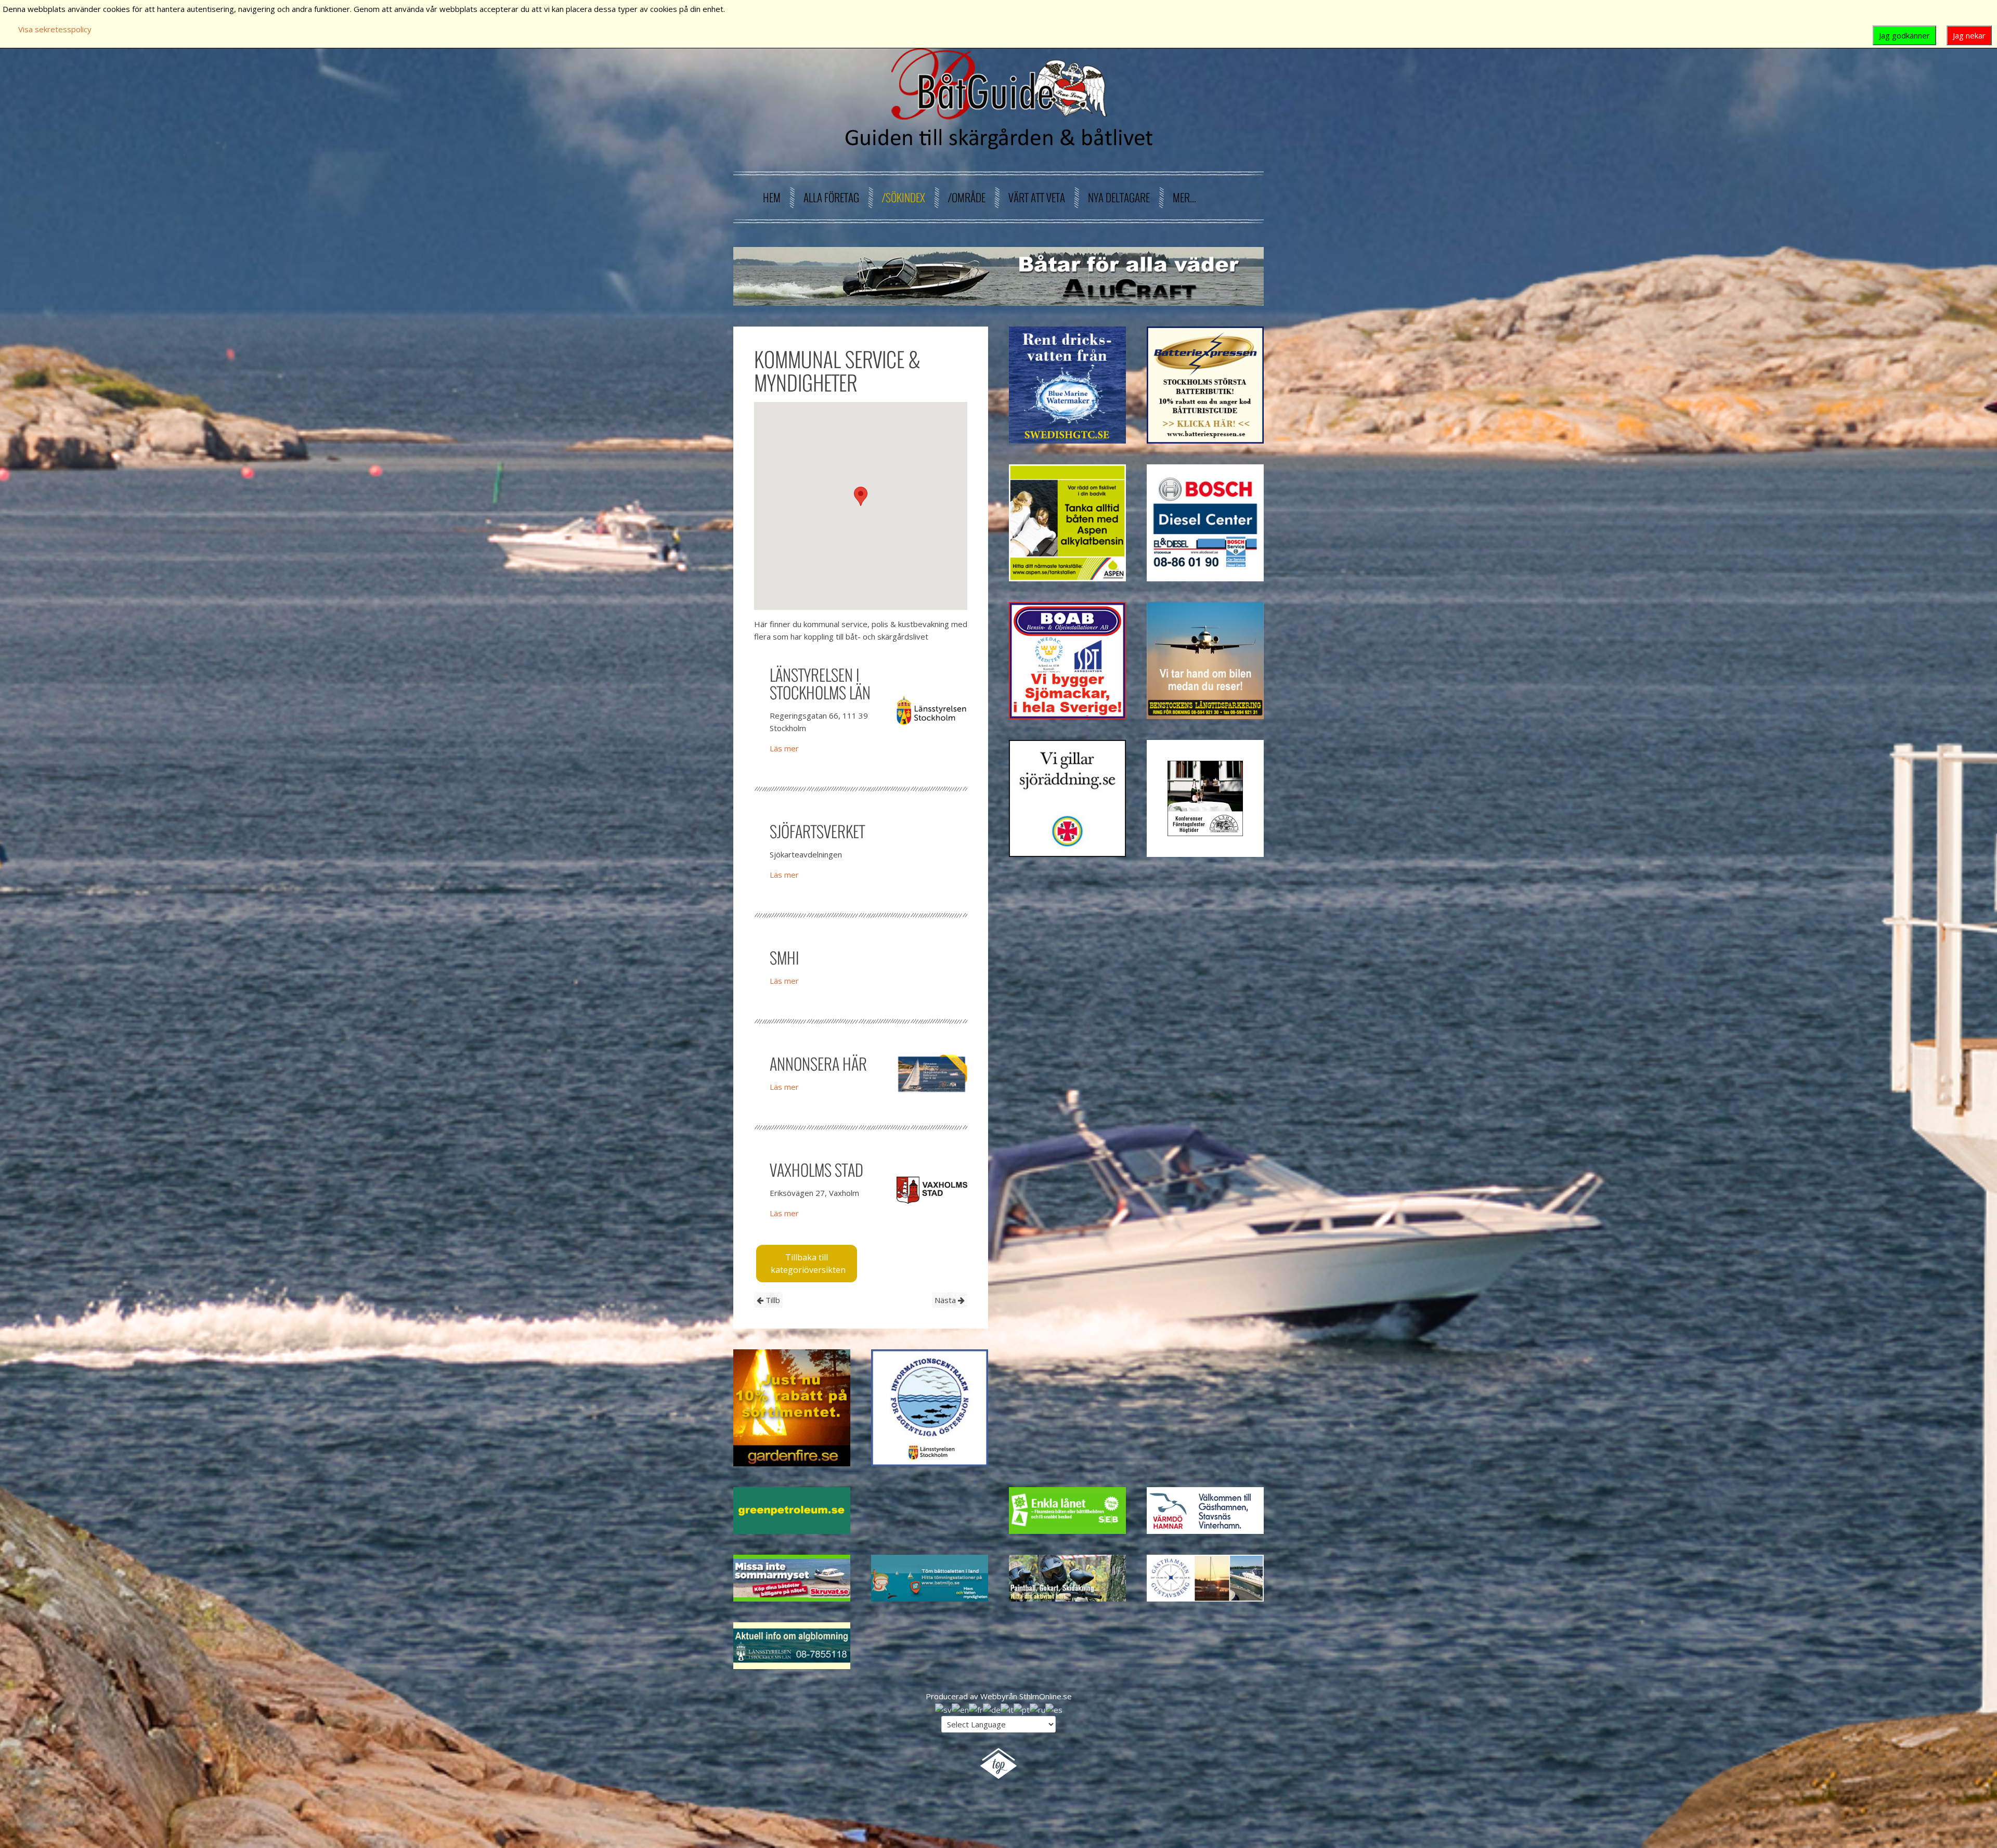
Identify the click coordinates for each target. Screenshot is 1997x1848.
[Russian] (1038, 1709)
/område (967, 197)
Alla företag (831, 197)
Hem (772, 197)
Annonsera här (818, 1064)
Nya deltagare (1119, 197)
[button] (861, 496)
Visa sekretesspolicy (55, 29)
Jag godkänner (1904, 35)
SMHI (784, 958)
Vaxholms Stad (816, 1170)
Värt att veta (1037, 197)
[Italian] (1007, 1709)
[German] (992, 1709)
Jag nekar (1969, 35)
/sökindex (904, 197)
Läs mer (784, 748)
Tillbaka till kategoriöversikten (808, 1264)
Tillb (772, 1300)
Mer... (1184, 197)
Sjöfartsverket (817, 831)
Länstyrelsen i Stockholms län (820, 684)
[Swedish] (943, 1709)
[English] (960, 1709)
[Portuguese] (1022, 1709)
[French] (976, 1709)
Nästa (946, 1300)
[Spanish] (1054, 1709)
